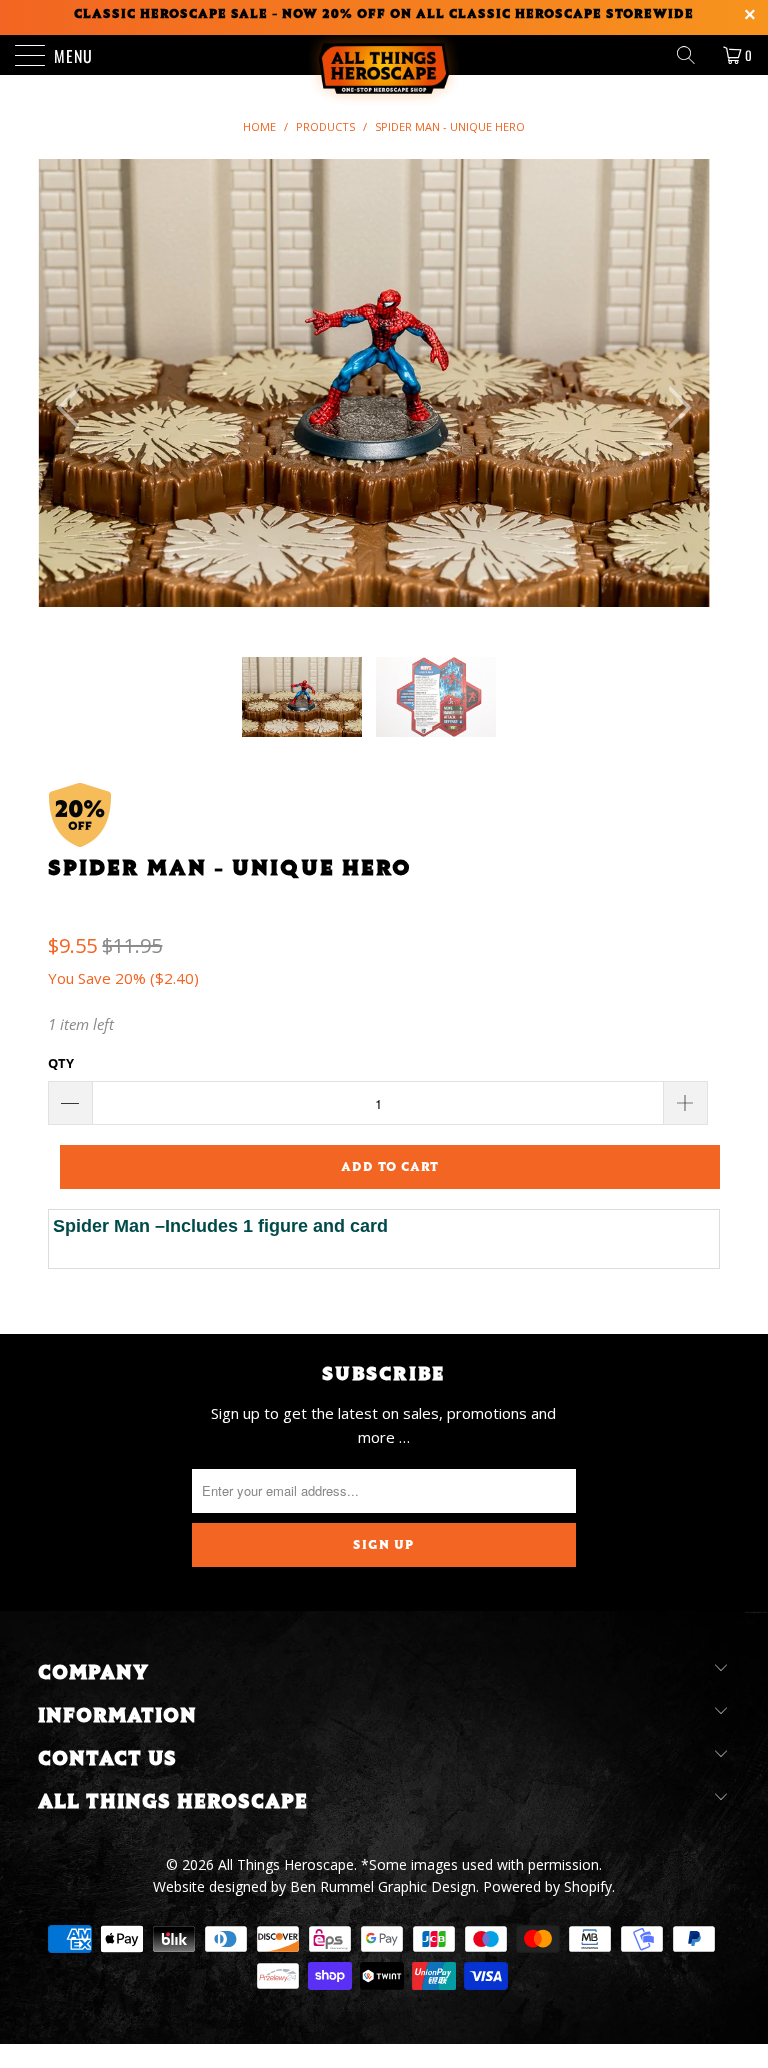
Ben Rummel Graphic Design (383, 1886)
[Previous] (74, 408)
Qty (61, 1063)
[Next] (674, 408)
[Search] (693, 55)
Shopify (588, 1886)
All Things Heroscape (286, 1864)
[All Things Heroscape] (384, 55)
